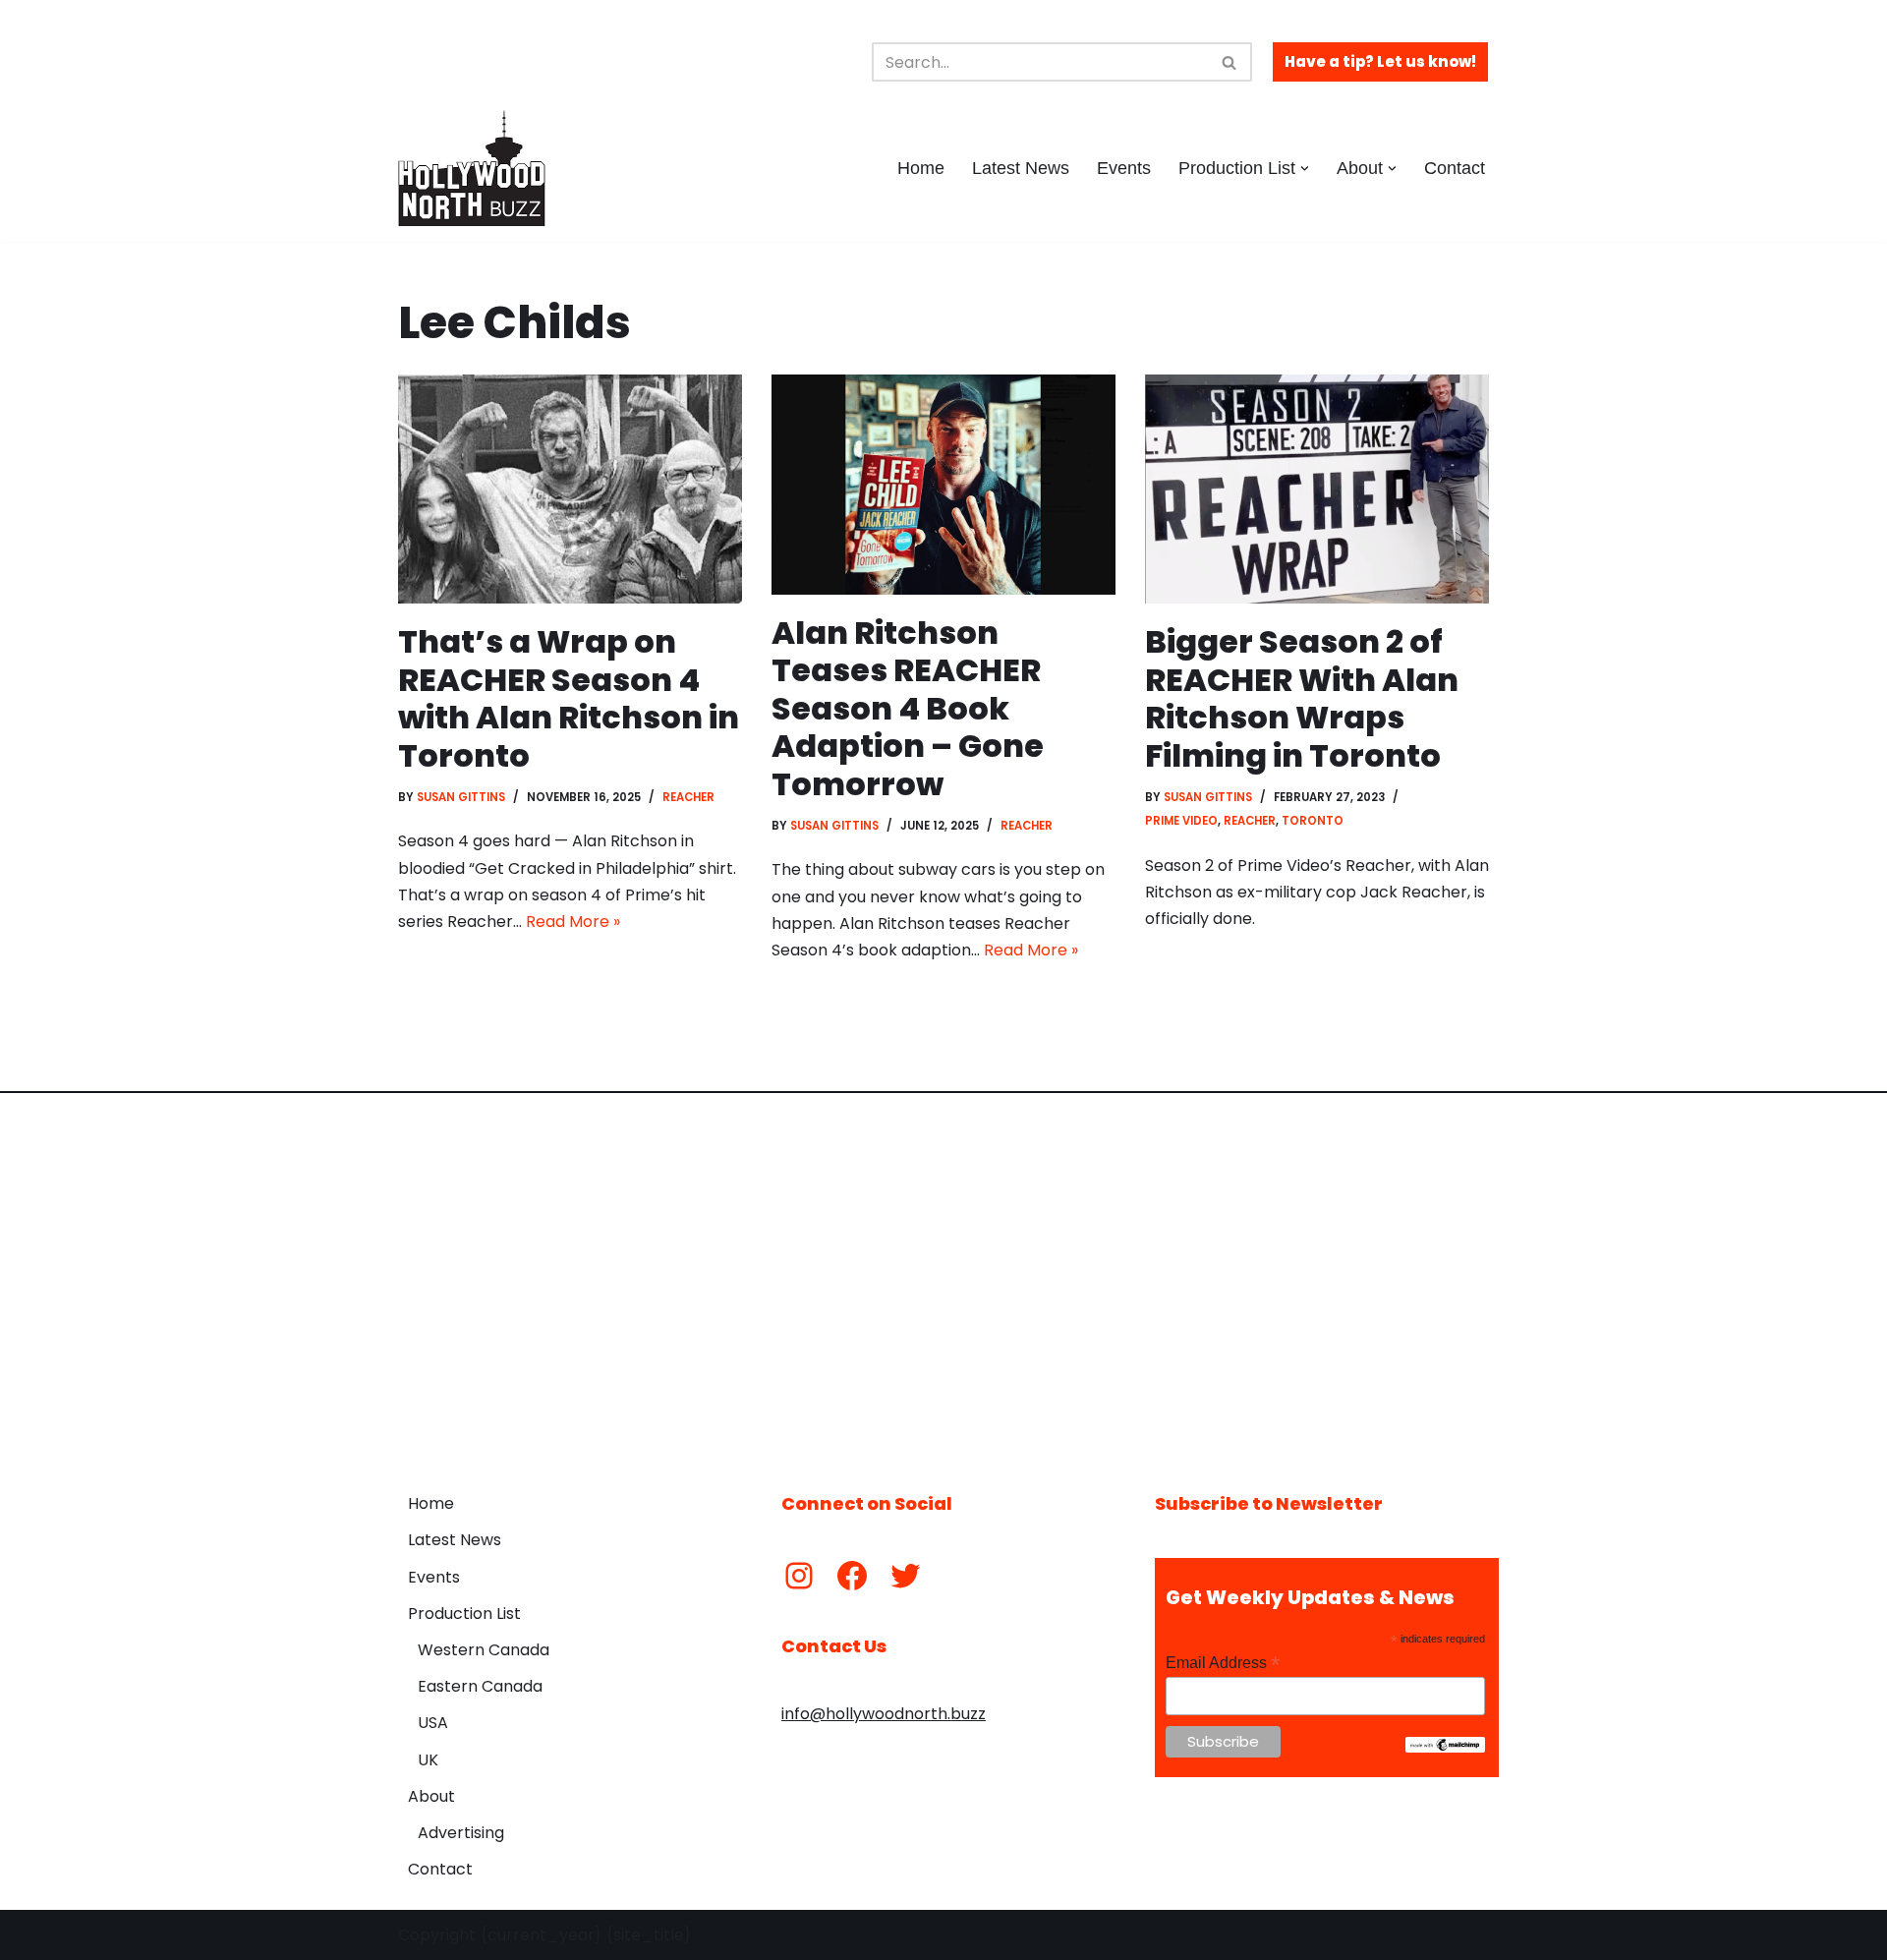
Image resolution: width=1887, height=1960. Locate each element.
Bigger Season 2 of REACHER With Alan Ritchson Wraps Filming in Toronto (1302, 698)
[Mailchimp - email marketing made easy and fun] (1445, 1748)
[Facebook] (852, 1576)
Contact (1455, 168)
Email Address (1223, 1663)
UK (428, 1760)
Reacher (688, 797)
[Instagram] (799, 1576)
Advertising (461, 1833)
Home (921, 168)
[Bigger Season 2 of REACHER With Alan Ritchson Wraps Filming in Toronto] (1317, 489)
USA (433, 1723)
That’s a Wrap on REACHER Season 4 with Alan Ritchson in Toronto (569, 698)
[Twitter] (905, 1576)
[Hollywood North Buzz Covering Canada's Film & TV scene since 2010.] (472, 168)
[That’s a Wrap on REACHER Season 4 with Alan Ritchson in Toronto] (570, 489)
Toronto (1313, 821)
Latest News (1021, 168)
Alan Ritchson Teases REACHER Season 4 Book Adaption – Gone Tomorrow (908, 708)
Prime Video (1181, 821)
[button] (1305, 169)
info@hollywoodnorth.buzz (884, 1714)
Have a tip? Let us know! (1380, 61)
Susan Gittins (461, 797)
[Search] (1230, 62)
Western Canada (484, 1650)
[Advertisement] (943, 1278)
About (431, 1796)
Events (1124, 168)
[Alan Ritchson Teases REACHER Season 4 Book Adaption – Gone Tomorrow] (943, 485)
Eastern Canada (480, 1686)
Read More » (573, 922)
